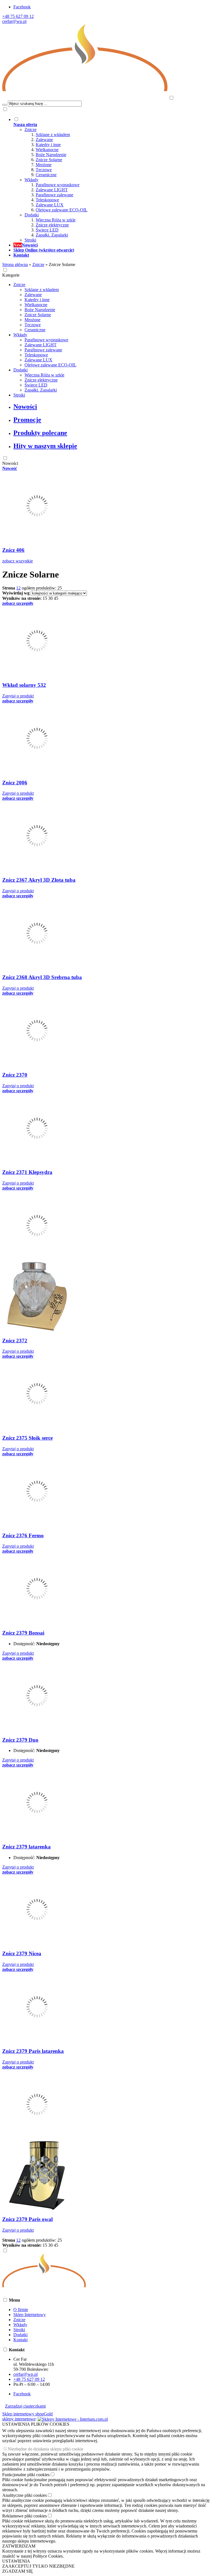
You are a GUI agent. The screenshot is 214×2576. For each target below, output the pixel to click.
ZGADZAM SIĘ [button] (18, 2571)
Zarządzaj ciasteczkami (25, 2406)
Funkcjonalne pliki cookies (26, 2475)
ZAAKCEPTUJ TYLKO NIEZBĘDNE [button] (38, 2566)
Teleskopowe (47, 200)
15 (45, 598)
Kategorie (11, 275)
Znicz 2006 (15, 783)
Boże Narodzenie (51, 155)
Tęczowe (44, 170)
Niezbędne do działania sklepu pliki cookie (46, 2449)
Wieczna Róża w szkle (56, 220)
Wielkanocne (47, 150)
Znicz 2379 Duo (20, 1740)
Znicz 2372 (15, 1341)
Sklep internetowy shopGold (27, 2414)
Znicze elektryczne (52, 225)
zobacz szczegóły (18, 603)
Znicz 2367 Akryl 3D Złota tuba (39, 880)
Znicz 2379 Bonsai (23, 1633)
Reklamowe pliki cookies (25, 2516)
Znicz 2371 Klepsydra (27, 1172)
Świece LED (47, 230)
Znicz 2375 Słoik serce (27, 1438)
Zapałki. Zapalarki (52, 235)
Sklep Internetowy (30, 2315)
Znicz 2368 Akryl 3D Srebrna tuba (42, 977)
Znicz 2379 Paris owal (27, 2219)
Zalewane (44, 140)
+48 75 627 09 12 (18, 16)
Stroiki (30, 240)
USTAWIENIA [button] (16, 2561)
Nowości (25, 407)
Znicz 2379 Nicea (22, 1953)
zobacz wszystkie (18, 561)
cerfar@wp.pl (14, 21)
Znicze (31, 130)
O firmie (21, 2310)
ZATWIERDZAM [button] (19, 2546)
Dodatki (32, 215)
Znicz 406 (13, 550)
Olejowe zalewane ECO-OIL (62, 210)
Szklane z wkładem (53, 135)
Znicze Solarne (49, 160)
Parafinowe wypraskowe (58, 185)
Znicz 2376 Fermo (23, 1535)
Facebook (22, 7)
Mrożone (44, 165)
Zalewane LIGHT (52, 190)
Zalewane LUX (50, 205)
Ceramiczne (46, 175)
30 (50, 598)
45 (56, 598)
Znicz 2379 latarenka (26, 1847)
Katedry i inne (48, 145)
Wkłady (31, 180)
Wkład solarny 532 (24, 685)
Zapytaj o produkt (18, 696)
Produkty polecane (40, 433)
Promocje (27, 420)
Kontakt (20, 2340)
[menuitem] (113, 180)
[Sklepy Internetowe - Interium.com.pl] (73, 2419)
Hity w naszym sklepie (45, 446)
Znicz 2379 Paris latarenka (33, 2051)
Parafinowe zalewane (54, 195)
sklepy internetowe (19, 2419)
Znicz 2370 (15, 1075)
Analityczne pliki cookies (25, 2495)
